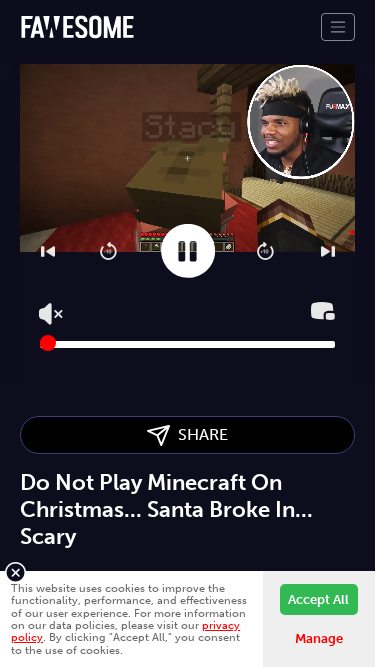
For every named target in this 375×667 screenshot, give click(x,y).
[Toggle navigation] (338, 27)
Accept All (318, 599)
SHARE (199, 434)
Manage (319, 638)
